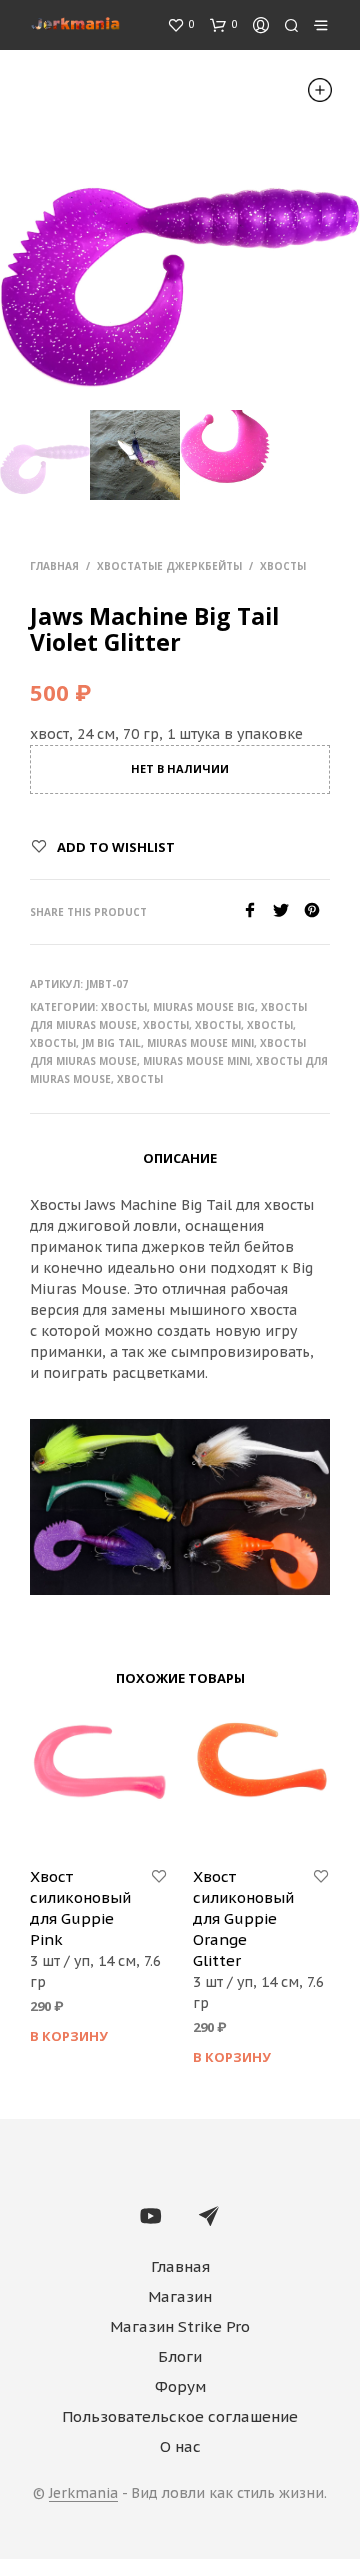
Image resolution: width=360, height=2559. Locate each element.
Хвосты (283, 566)
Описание (180, 1158)
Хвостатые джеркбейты (169, 566)
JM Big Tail (111, 1043)
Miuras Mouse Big (204, 1007)
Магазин (180, 2296)
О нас (180, 2446)
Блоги (180, 2356)
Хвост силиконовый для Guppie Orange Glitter (243, 1918)
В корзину (69, 2036)
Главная (54, 566)
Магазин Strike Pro (180, 2326)
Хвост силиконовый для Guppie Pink (80, 1908)
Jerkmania (83, 2494)
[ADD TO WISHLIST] (159, 1877)
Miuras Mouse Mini (200, 1043)
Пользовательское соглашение (180, 2416)
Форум (180, 2386)
